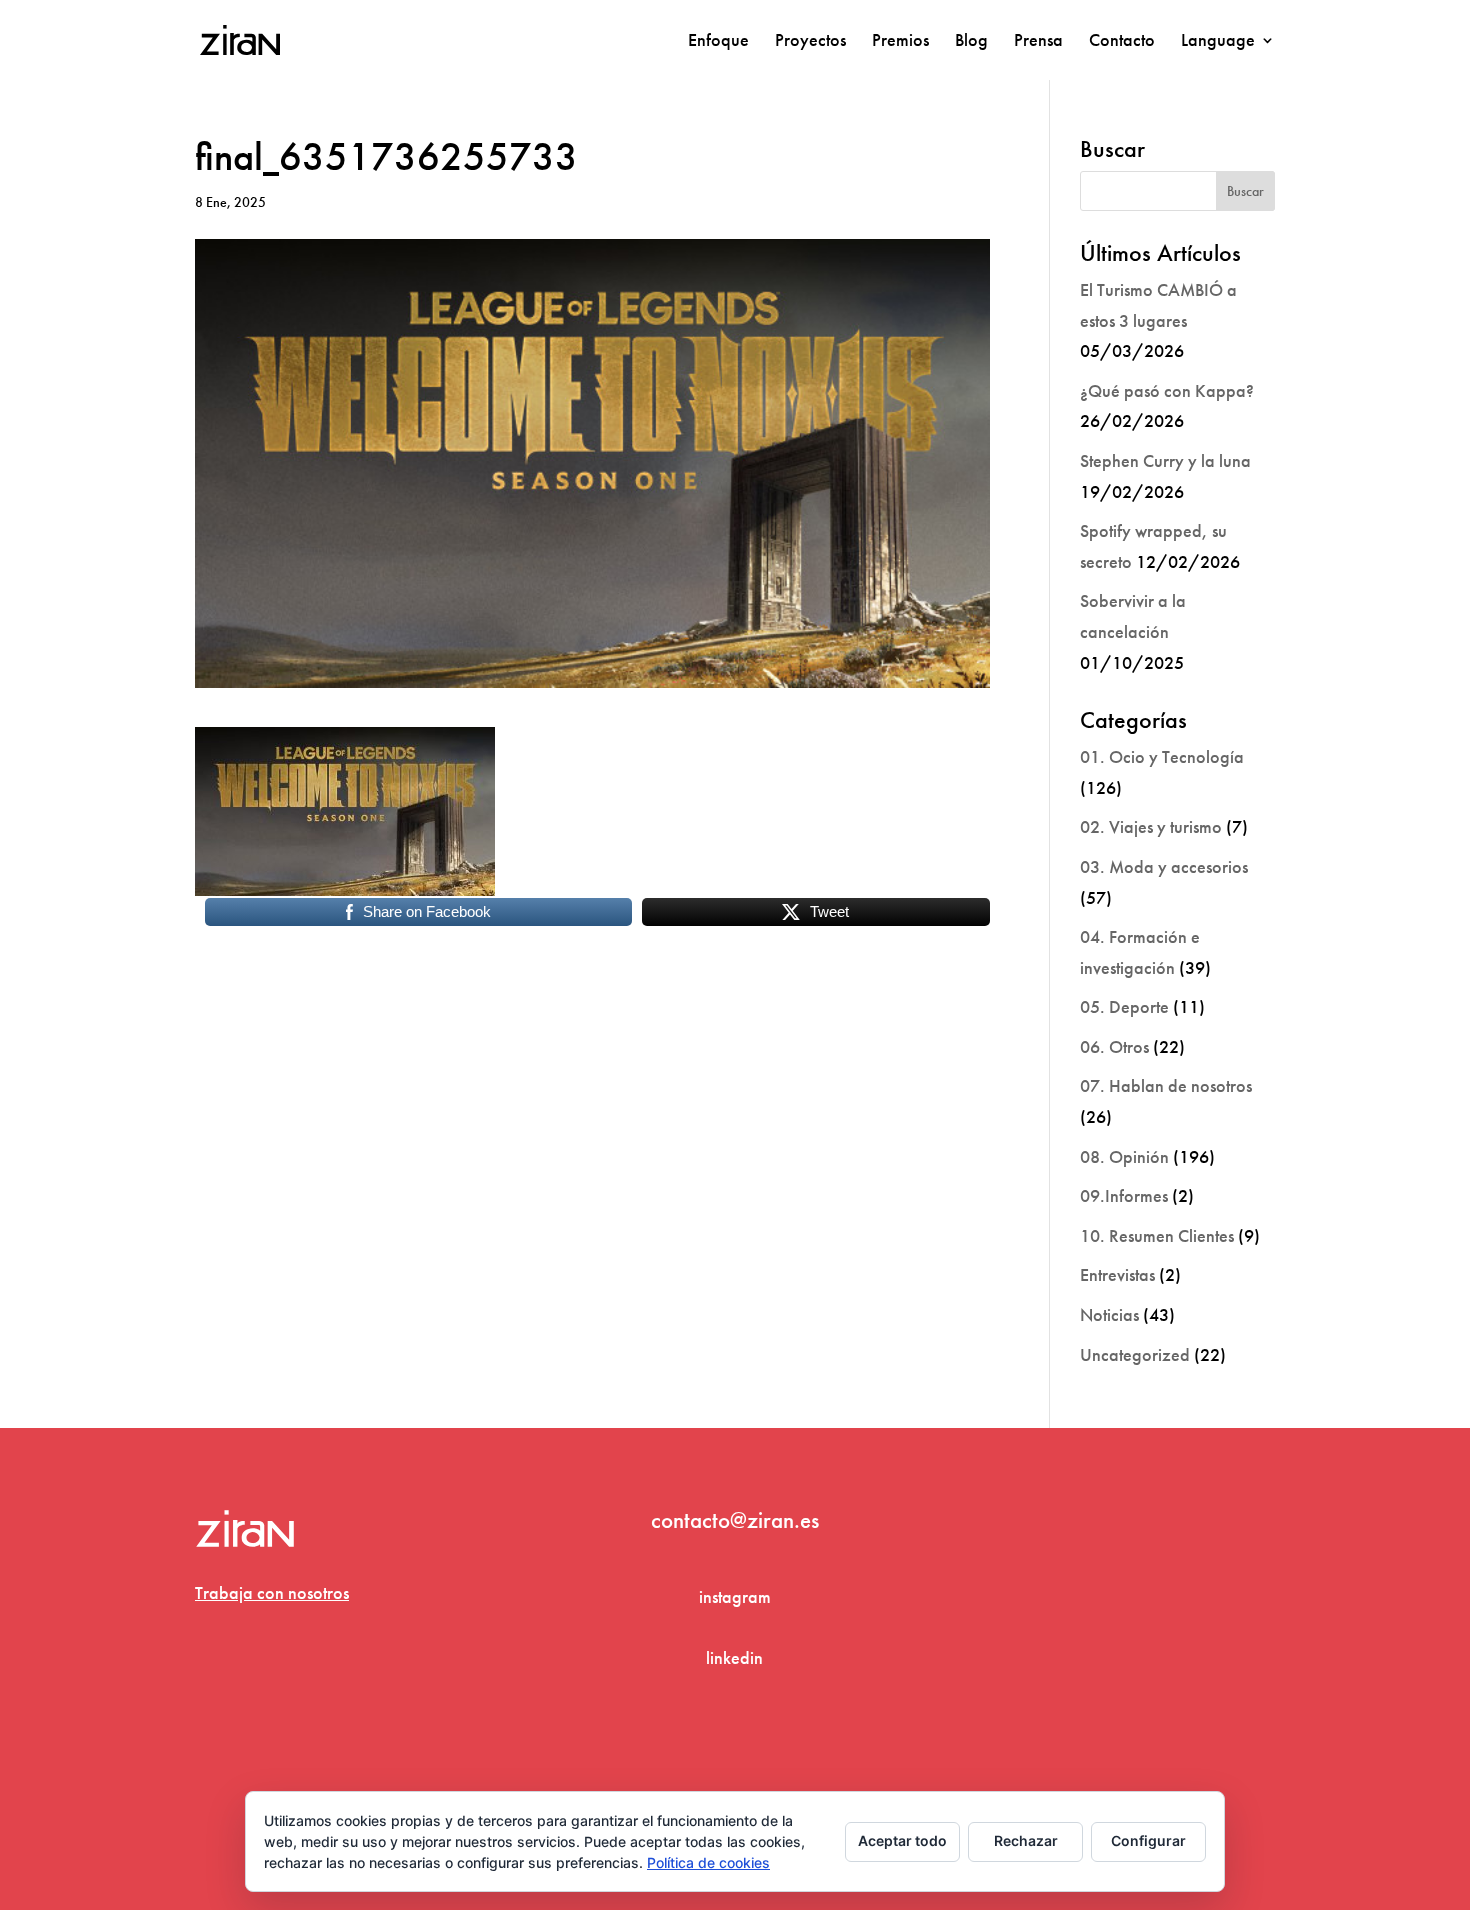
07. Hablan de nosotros (1166, 1085)
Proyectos (810, 42)
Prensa (1038, 42)
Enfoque (718, 42)
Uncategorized (1135, 1354)
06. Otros (1114, 1046)
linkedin (734, 1657)
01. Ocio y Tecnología (1162, 756)
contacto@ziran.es (735, 1520)
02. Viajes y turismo (1151, 826)
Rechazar (1026, 1840)
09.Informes (1124, 1195)
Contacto (1122, 42)
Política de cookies (708, 1862)
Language (1218, 42)
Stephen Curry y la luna (1165, 460)
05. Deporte (1124, 1006)
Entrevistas (1117, 1274)
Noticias (1109, 1314)
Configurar (1148, 1840)
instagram (735, 1596)
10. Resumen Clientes (1157, 1235)
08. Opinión (1124, 1156)
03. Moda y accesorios (1164, 866)
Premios (900, 42)
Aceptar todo (902, 1840)
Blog (971, 42)
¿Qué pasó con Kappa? (1167, 390)
